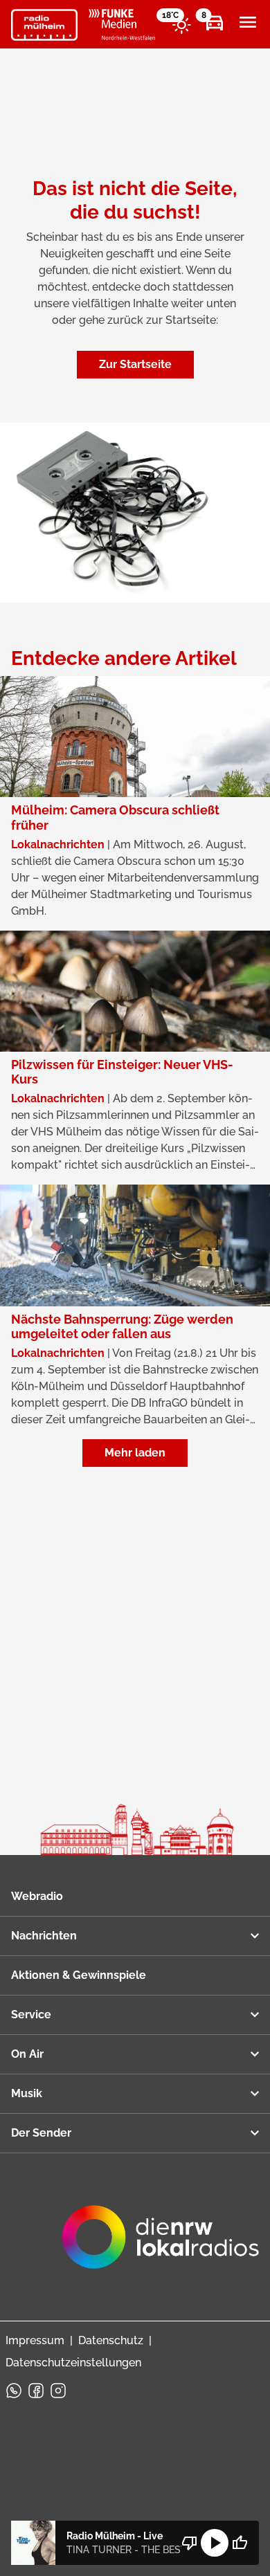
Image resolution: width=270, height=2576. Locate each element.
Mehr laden (135, 1453)
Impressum (35, 2340)
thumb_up (240, 2543)
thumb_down (190, 2543)
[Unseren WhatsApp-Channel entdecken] (14, 2391)
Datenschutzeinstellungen (73, 2363)
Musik (27, 2093)
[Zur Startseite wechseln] (44, 25)
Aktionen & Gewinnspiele (79, 1975)
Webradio (37, 1896)
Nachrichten (44, 1936)
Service (31, 2015)
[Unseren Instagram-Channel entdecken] (58, 2391)
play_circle (215, 2543)
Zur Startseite (135, 364)
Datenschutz (111, 2340)
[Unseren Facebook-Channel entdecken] (36, 2391)
